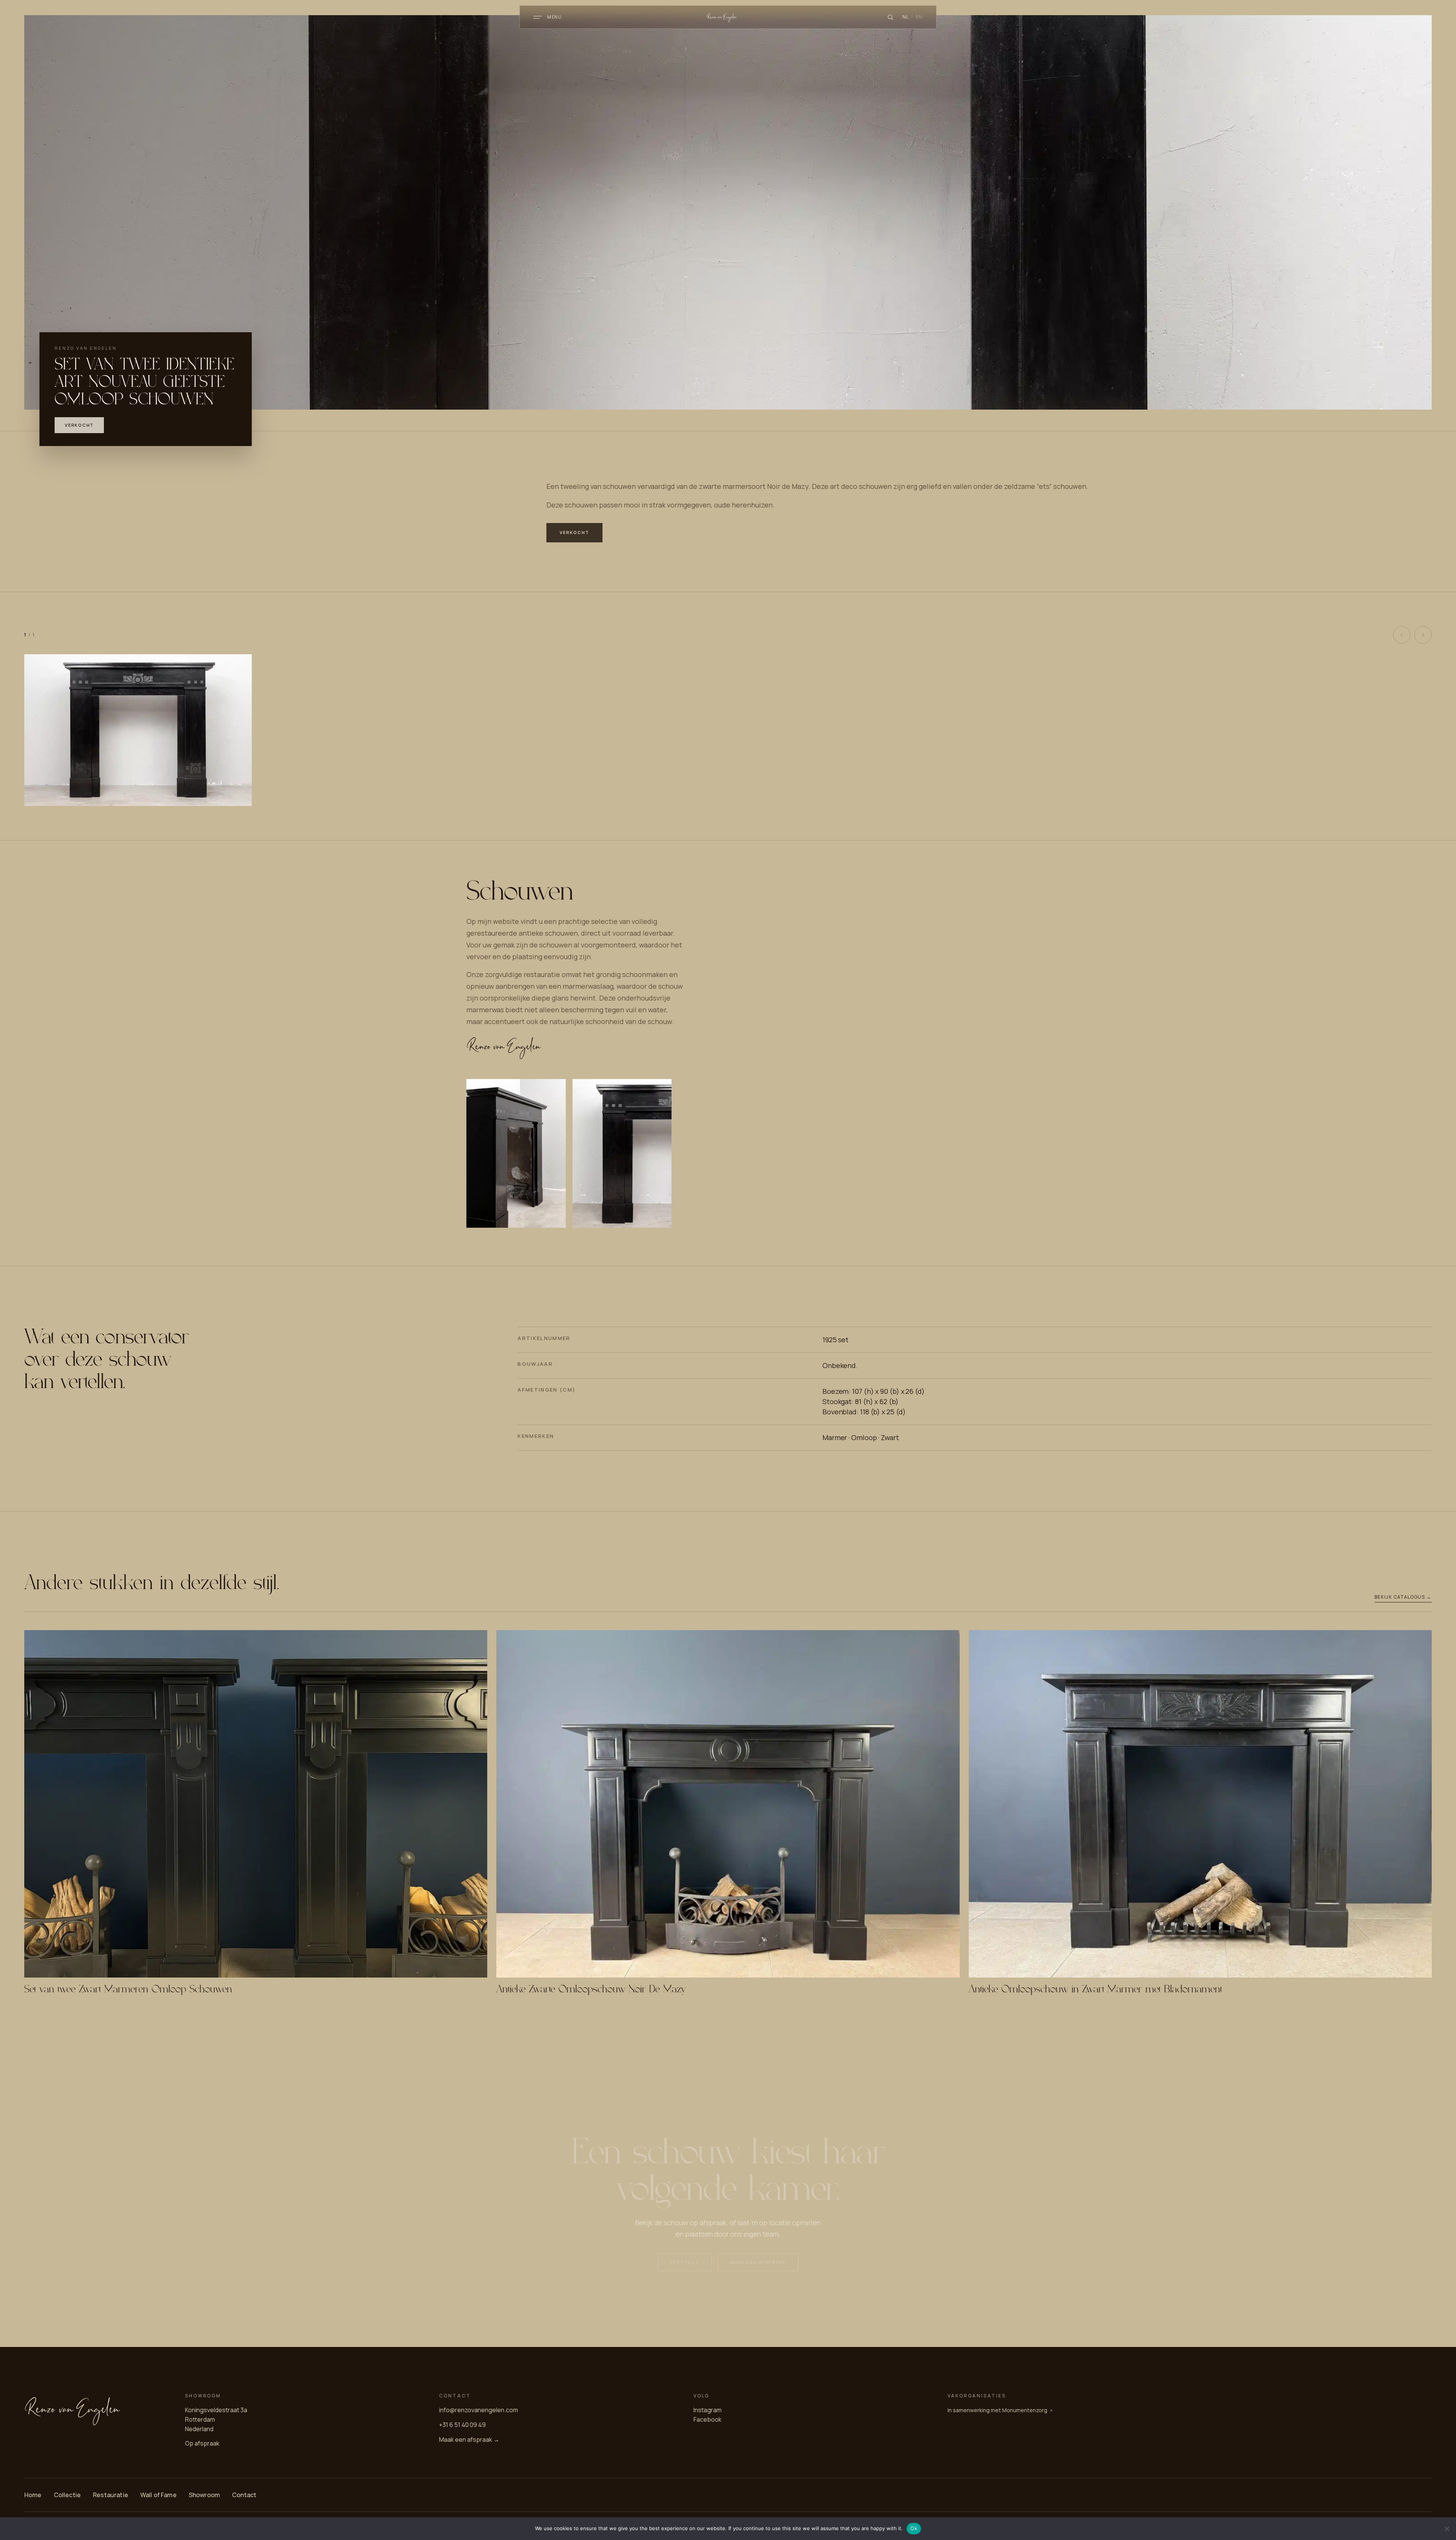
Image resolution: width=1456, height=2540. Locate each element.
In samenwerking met (997, 2410)
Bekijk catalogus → (1403, 1597)
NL (906, 17)
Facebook (708, 2419)
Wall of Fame (158, 2495)
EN (919, 17)
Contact (244, 2495)
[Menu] (538, 17)
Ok (914, 2528)
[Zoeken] (890, 17)
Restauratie (111, 2495)
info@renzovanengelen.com (479, 2410)
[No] (1447, 2529)
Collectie (67, 2495)
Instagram (708, 2410)
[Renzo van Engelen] (728, 17)
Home (33, 2495)
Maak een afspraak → (469, 2439)
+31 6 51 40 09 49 (462, 2425)
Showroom (204, 2495)
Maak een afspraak (758, 2262)
